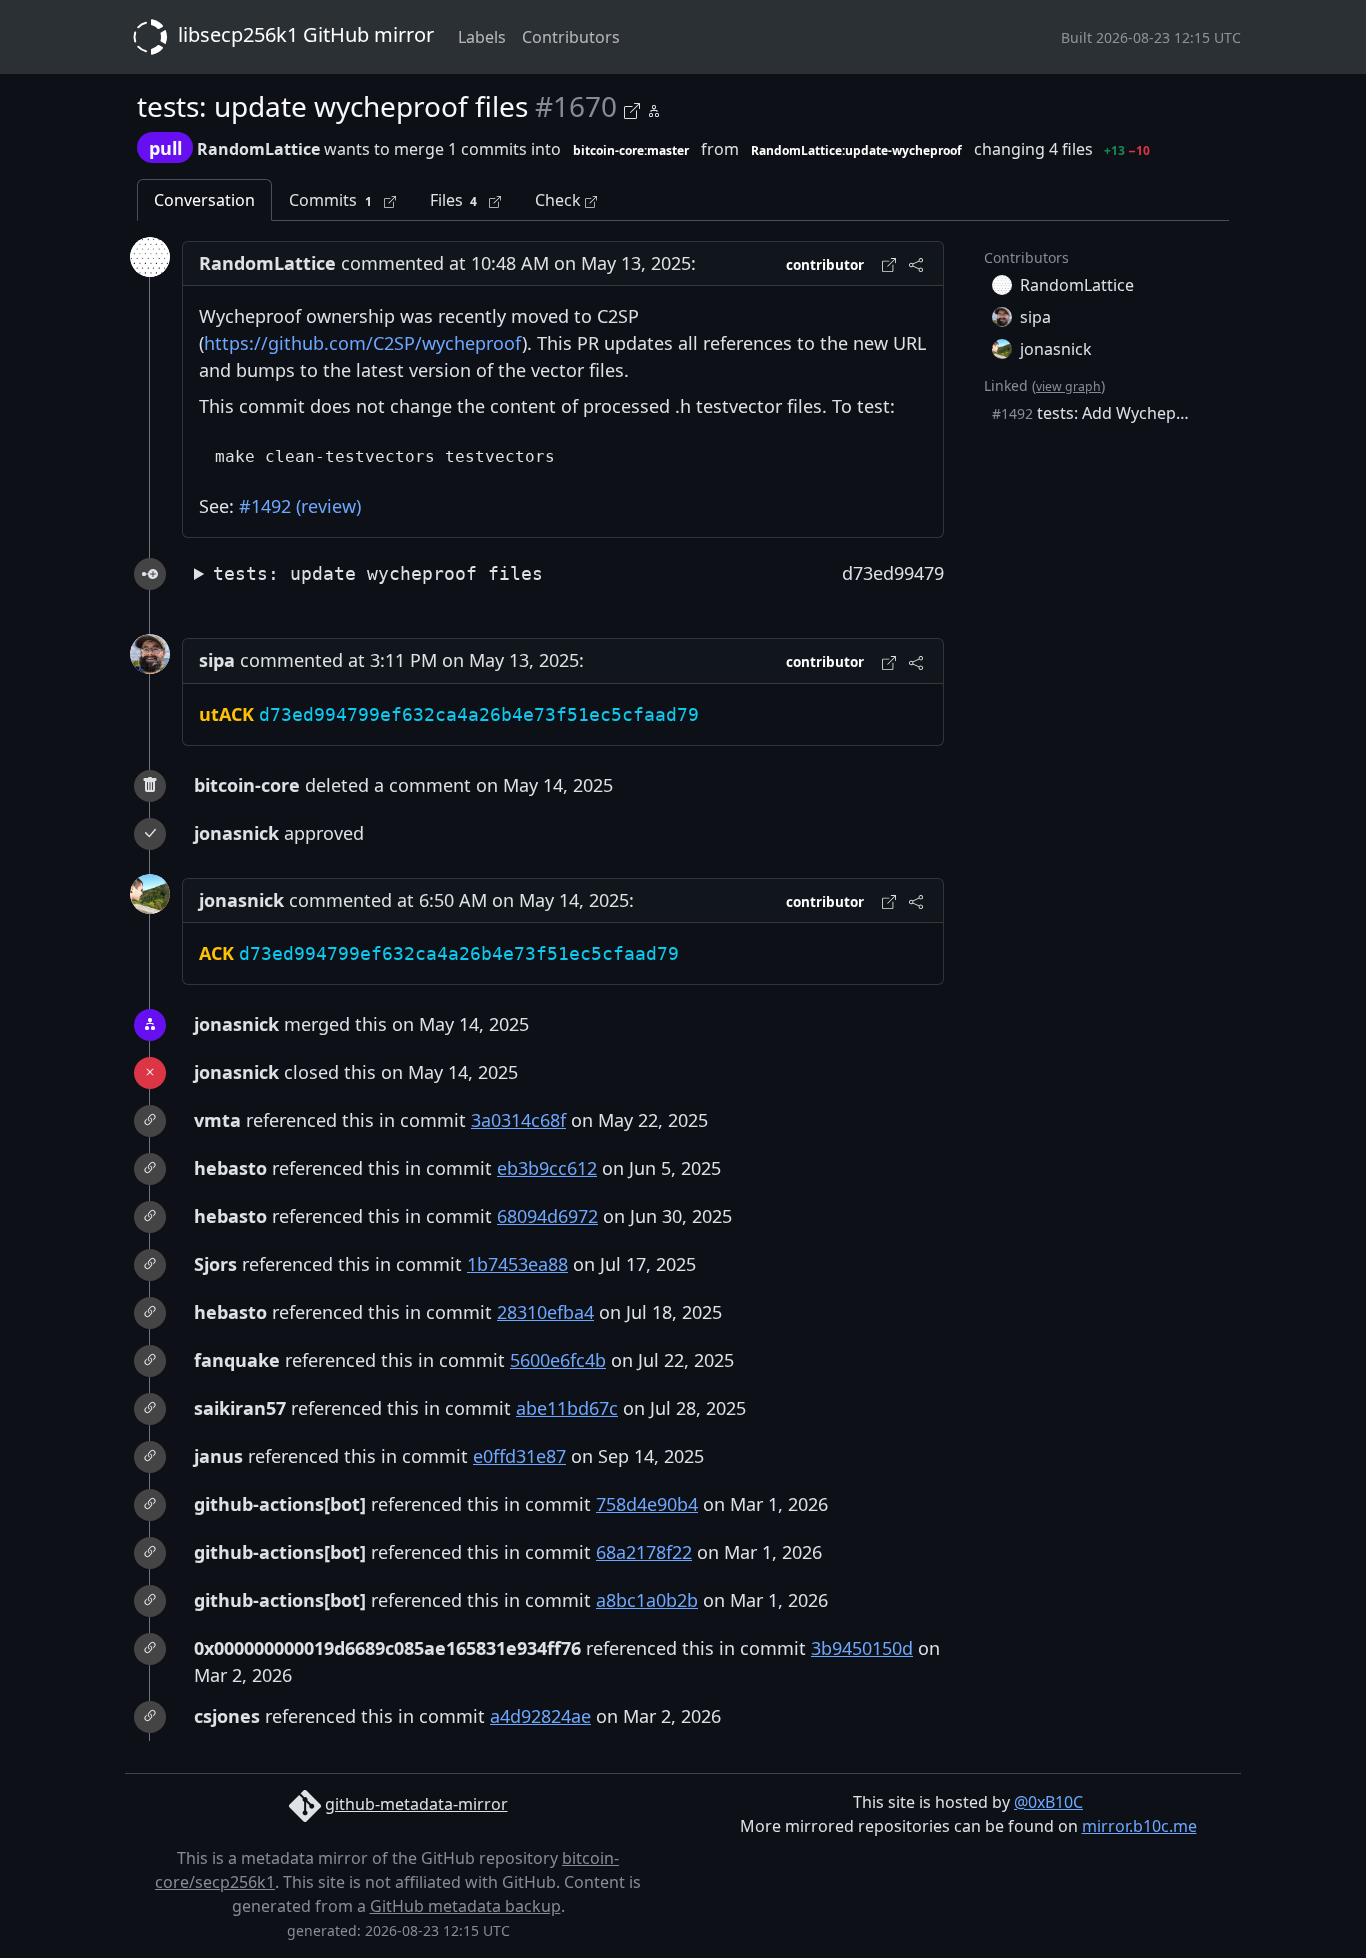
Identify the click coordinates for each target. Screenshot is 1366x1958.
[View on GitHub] (635, 107)
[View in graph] (654, 107)
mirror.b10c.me (1139, 1826)
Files (454, 200)
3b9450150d (862, 1648)
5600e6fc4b (558, 1360)
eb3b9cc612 (547, 1168)
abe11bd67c (567, 1408)
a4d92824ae (540, 1716)
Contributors (571, 37)
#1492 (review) (300, 506)
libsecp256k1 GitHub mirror (303, 34)
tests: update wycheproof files (378, 573)
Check (560, 200)
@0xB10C (1048, 1802)
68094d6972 (547, 1216)
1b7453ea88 (517, 1264)
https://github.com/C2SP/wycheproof (363, 343)
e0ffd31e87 (519, 1456)
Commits (330, 200)
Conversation (204, 200)
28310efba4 (545, 1312)
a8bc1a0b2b (647, 1600)
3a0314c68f (518, 1120)
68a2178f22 (644, 1552)
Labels (482, 37)
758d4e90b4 (647, 1504)
